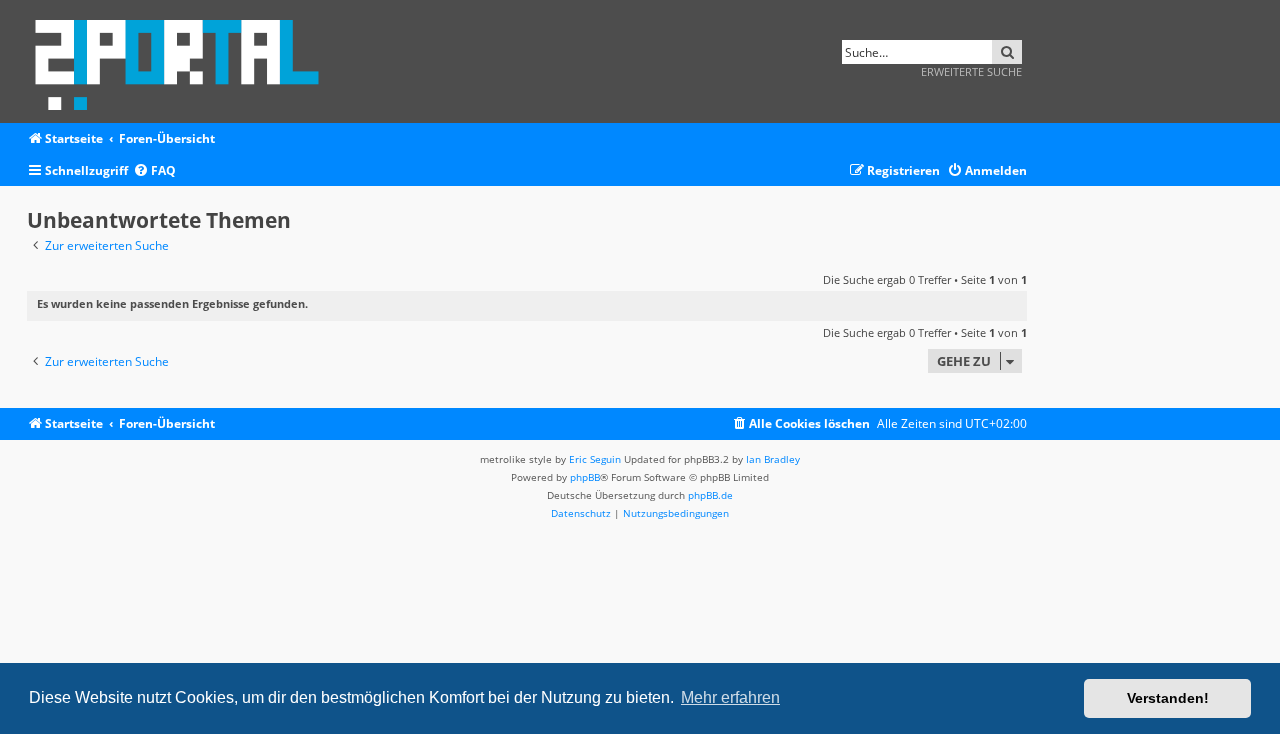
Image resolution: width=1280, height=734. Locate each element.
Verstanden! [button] (1168, 698)
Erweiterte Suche (971, 71)
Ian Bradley (773, 459)
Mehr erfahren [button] (730, 697)
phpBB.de (710, 495)
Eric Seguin (595, 459)
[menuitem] (154, 171)
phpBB (585, 477)
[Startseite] (183, 61)
